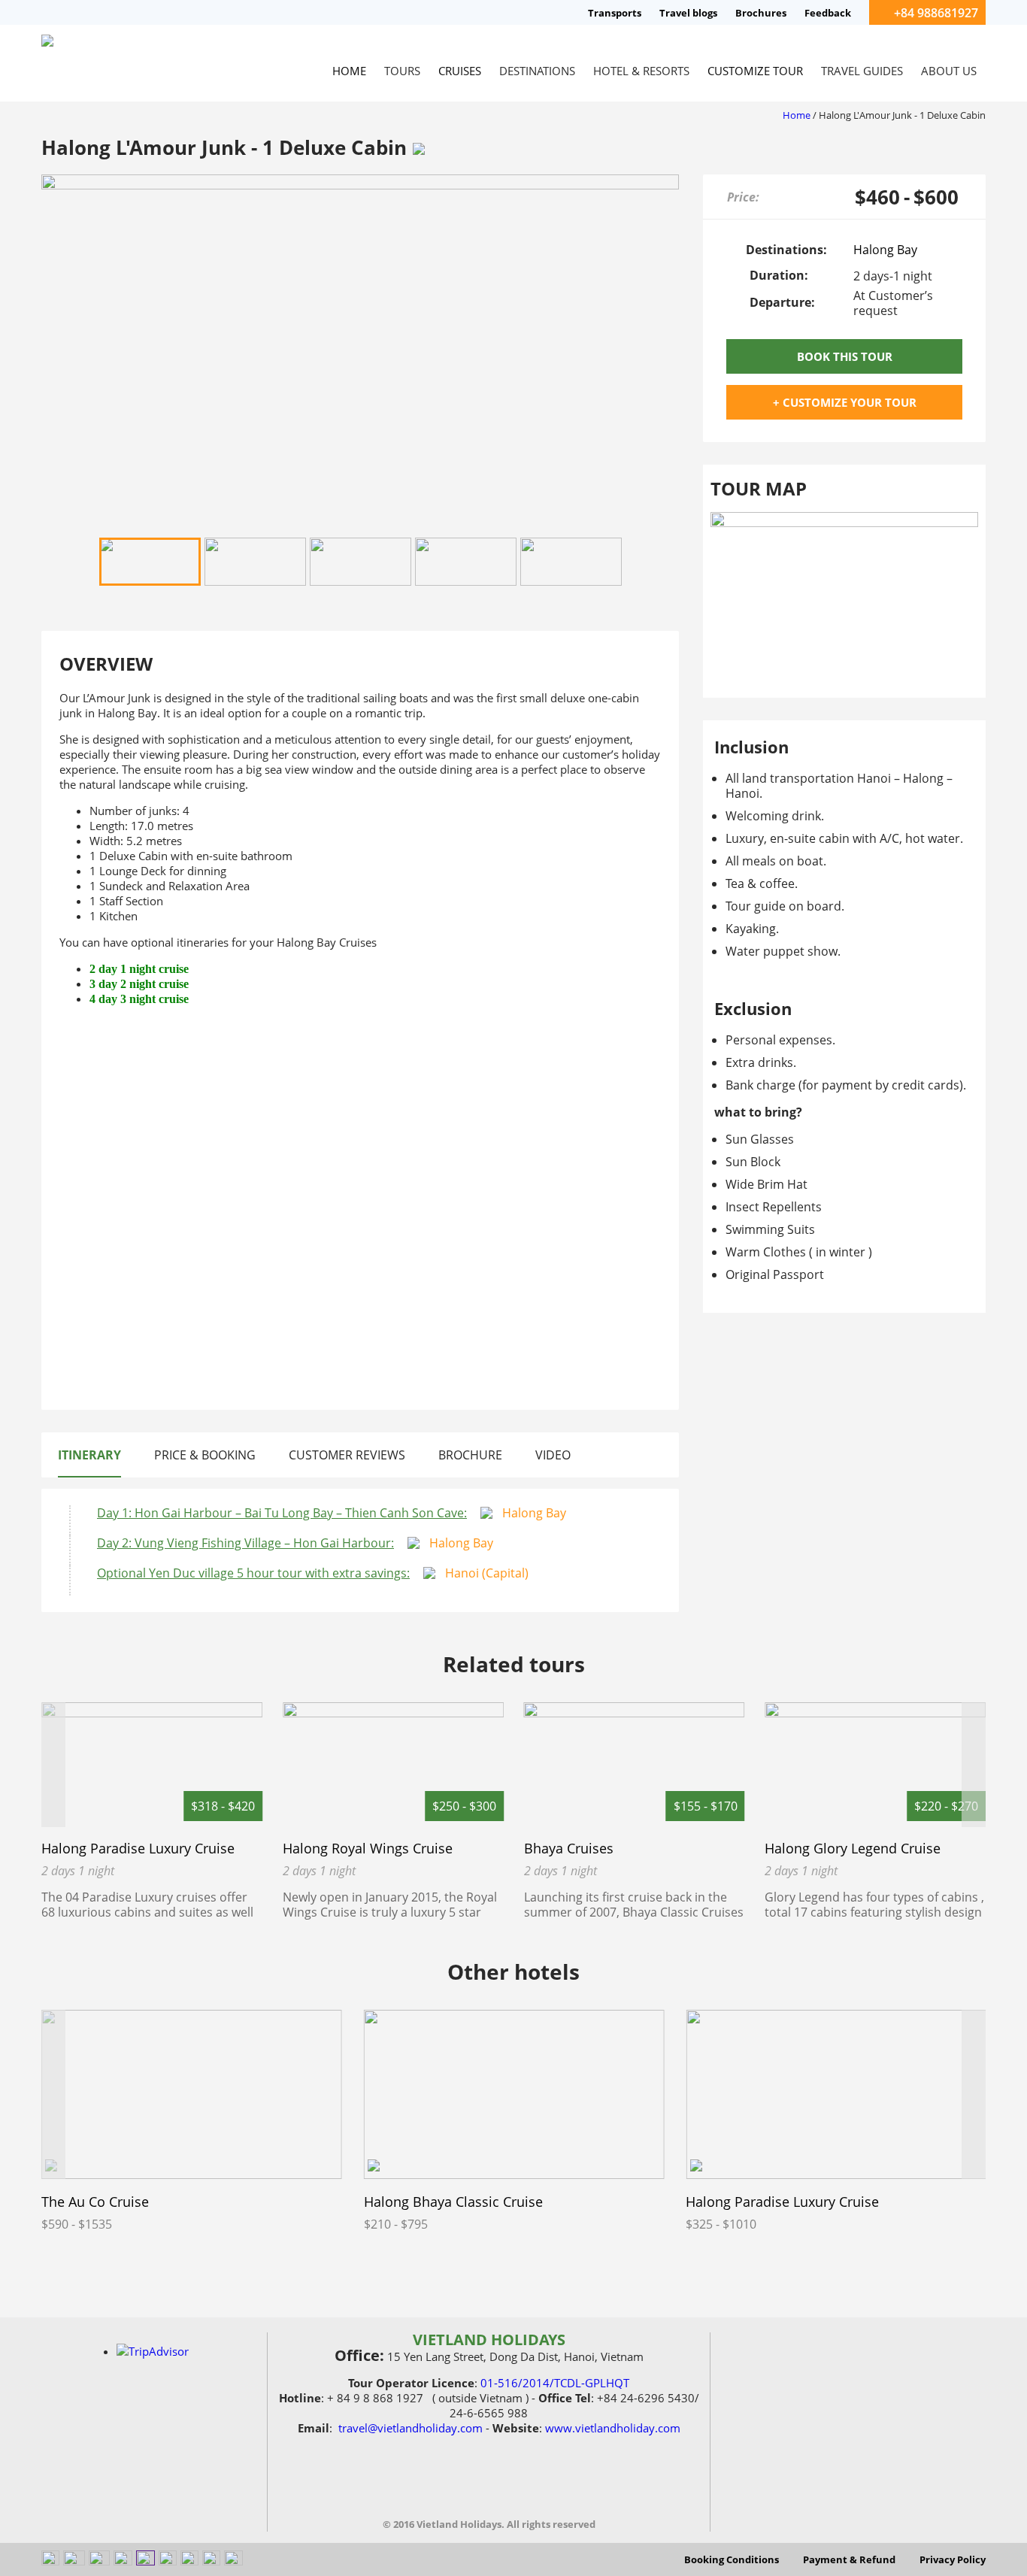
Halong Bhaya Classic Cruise (453, 2202)
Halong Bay (534, 1513)
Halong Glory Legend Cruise (853, 1848)
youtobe (456, 2487)
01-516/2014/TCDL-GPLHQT (555, 2383)
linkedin (489, 2487)
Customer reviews (347, 1455)
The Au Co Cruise (95, 2202)
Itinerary (89, 1455)
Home (797, 115)
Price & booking (205, 1455)
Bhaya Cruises (569, 1848)
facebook (423, 2487)
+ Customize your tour (845, 402)
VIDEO (553, 1455)
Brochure (470, 1455)
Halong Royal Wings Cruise (368, 1848)
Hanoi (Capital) (487, 1573)
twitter (522, 2487)
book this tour (845, 356)
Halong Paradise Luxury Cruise (138, 1848)
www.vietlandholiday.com (613, 2428)
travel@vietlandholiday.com (410, 2428)
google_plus (555, 2487)
